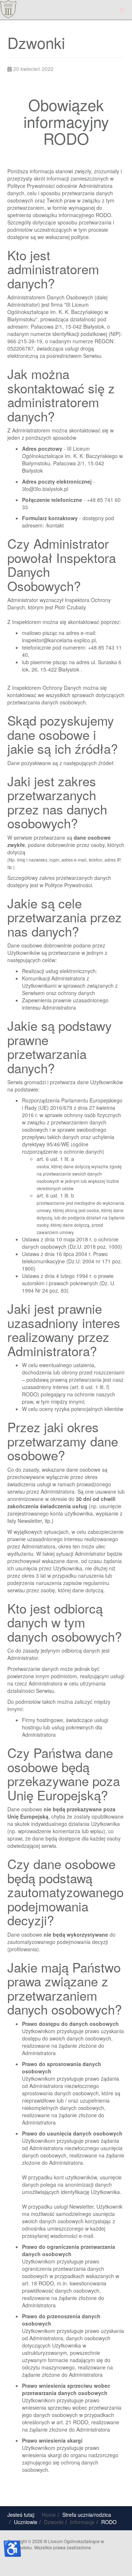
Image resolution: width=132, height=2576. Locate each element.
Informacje (82, 2522)
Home (49, 2515)
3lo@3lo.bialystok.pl (45, 489)
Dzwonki (54, 2522)
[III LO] (8, 9)
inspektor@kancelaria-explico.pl (59, 640)
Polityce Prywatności (31, 186)
